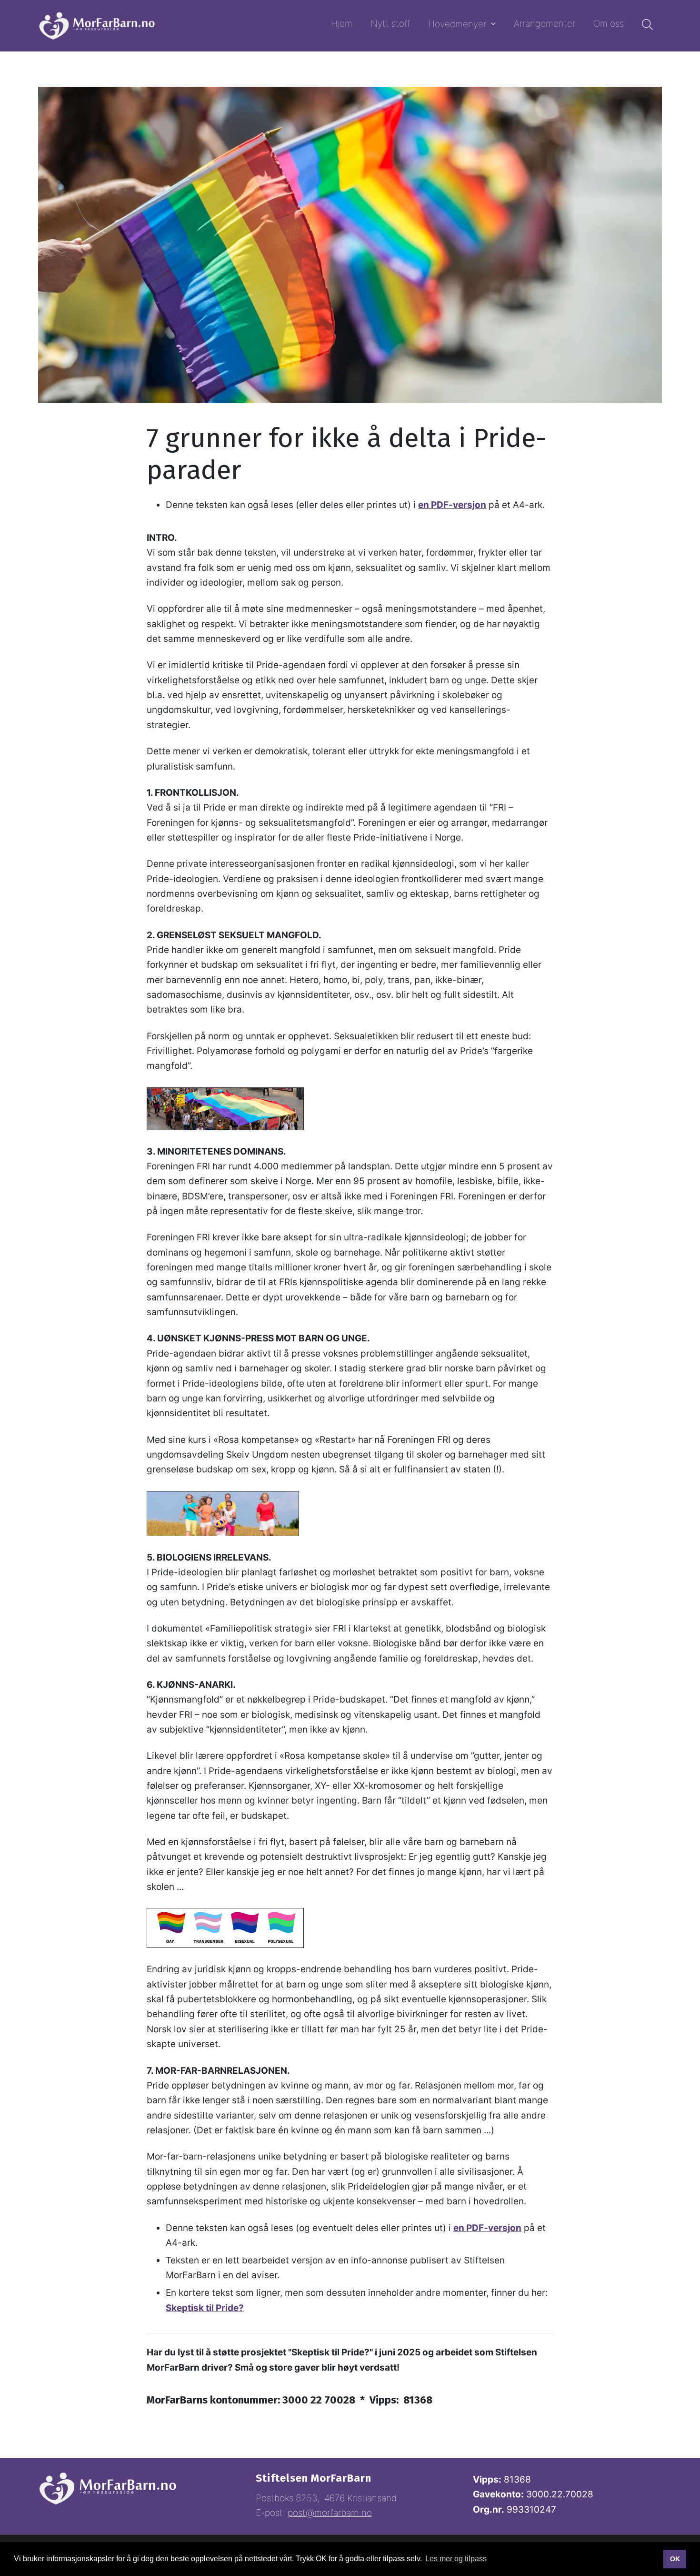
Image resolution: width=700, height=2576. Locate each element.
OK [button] (675, 2559)
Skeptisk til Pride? (205, 2308)
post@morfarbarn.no (330, 2513)
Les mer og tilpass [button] (456, 2559)
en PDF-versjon (452, 505)
